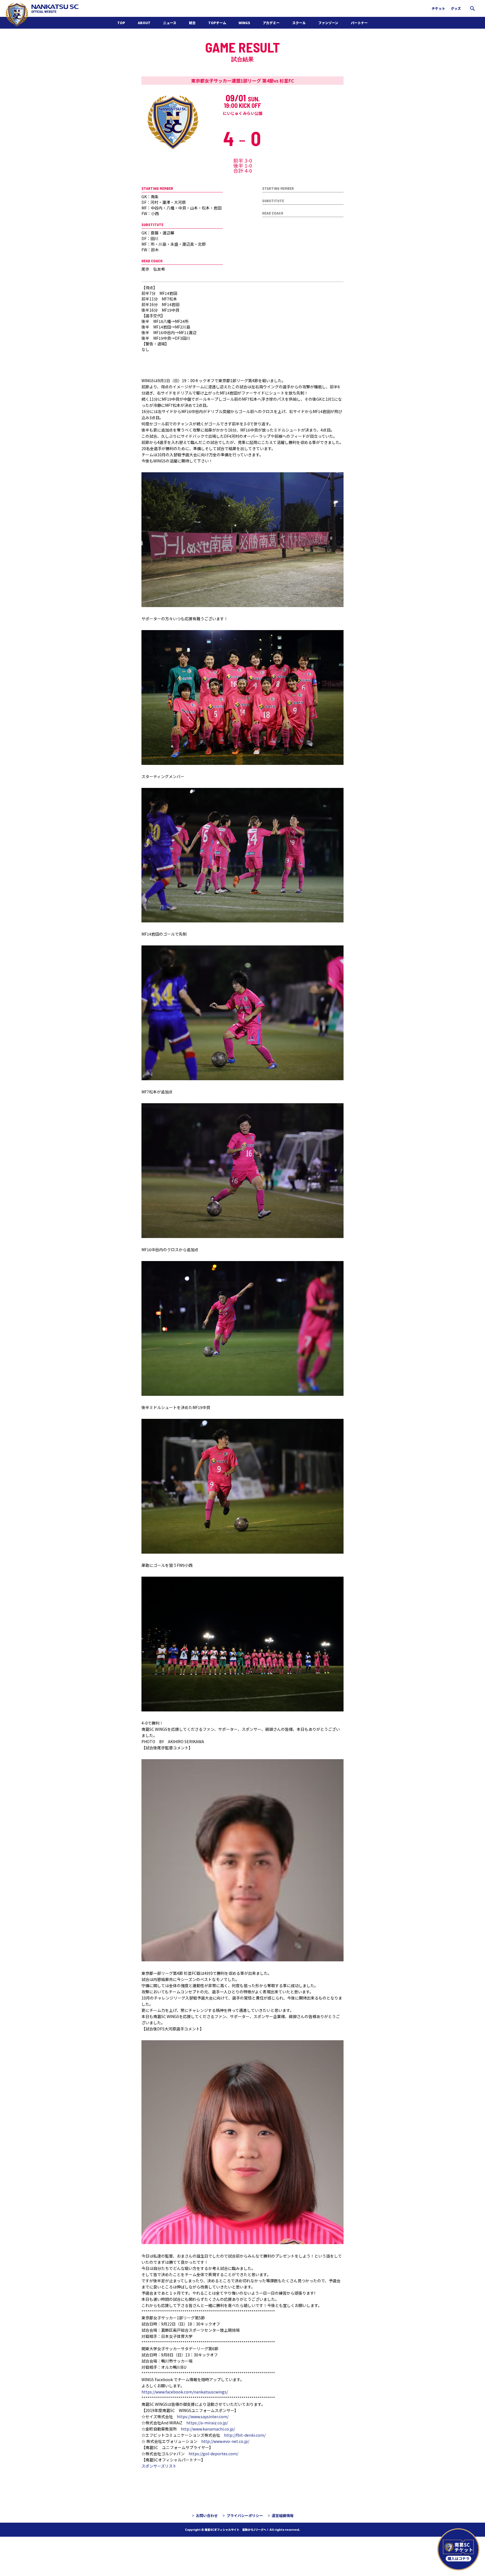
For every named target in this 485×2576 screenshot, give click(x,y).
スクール (299, 23)
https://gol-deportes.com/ (215, 2454)
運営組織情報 (283, 2515)
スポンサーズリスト (159, 2466)
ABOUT (144, 23)
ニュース (170, 23)
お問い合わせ (207, 2515)
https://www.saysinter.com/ (203, 2417)
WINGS (244, 23)
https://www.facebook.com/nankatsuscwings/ (185, 2392)
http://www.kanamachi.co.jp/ (208, 2429)
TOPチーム (217, 23)
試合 (192, 23)
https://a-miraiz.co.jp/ (207, 2423)
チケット (438, 8)
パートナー (359, 23)
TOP (121, 23)
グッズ (456, 8)
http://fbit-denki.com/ (245, 2435)
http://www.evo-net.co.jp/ (225, 2441)
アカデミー (271, 23)
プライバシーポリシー (245, 2515)
